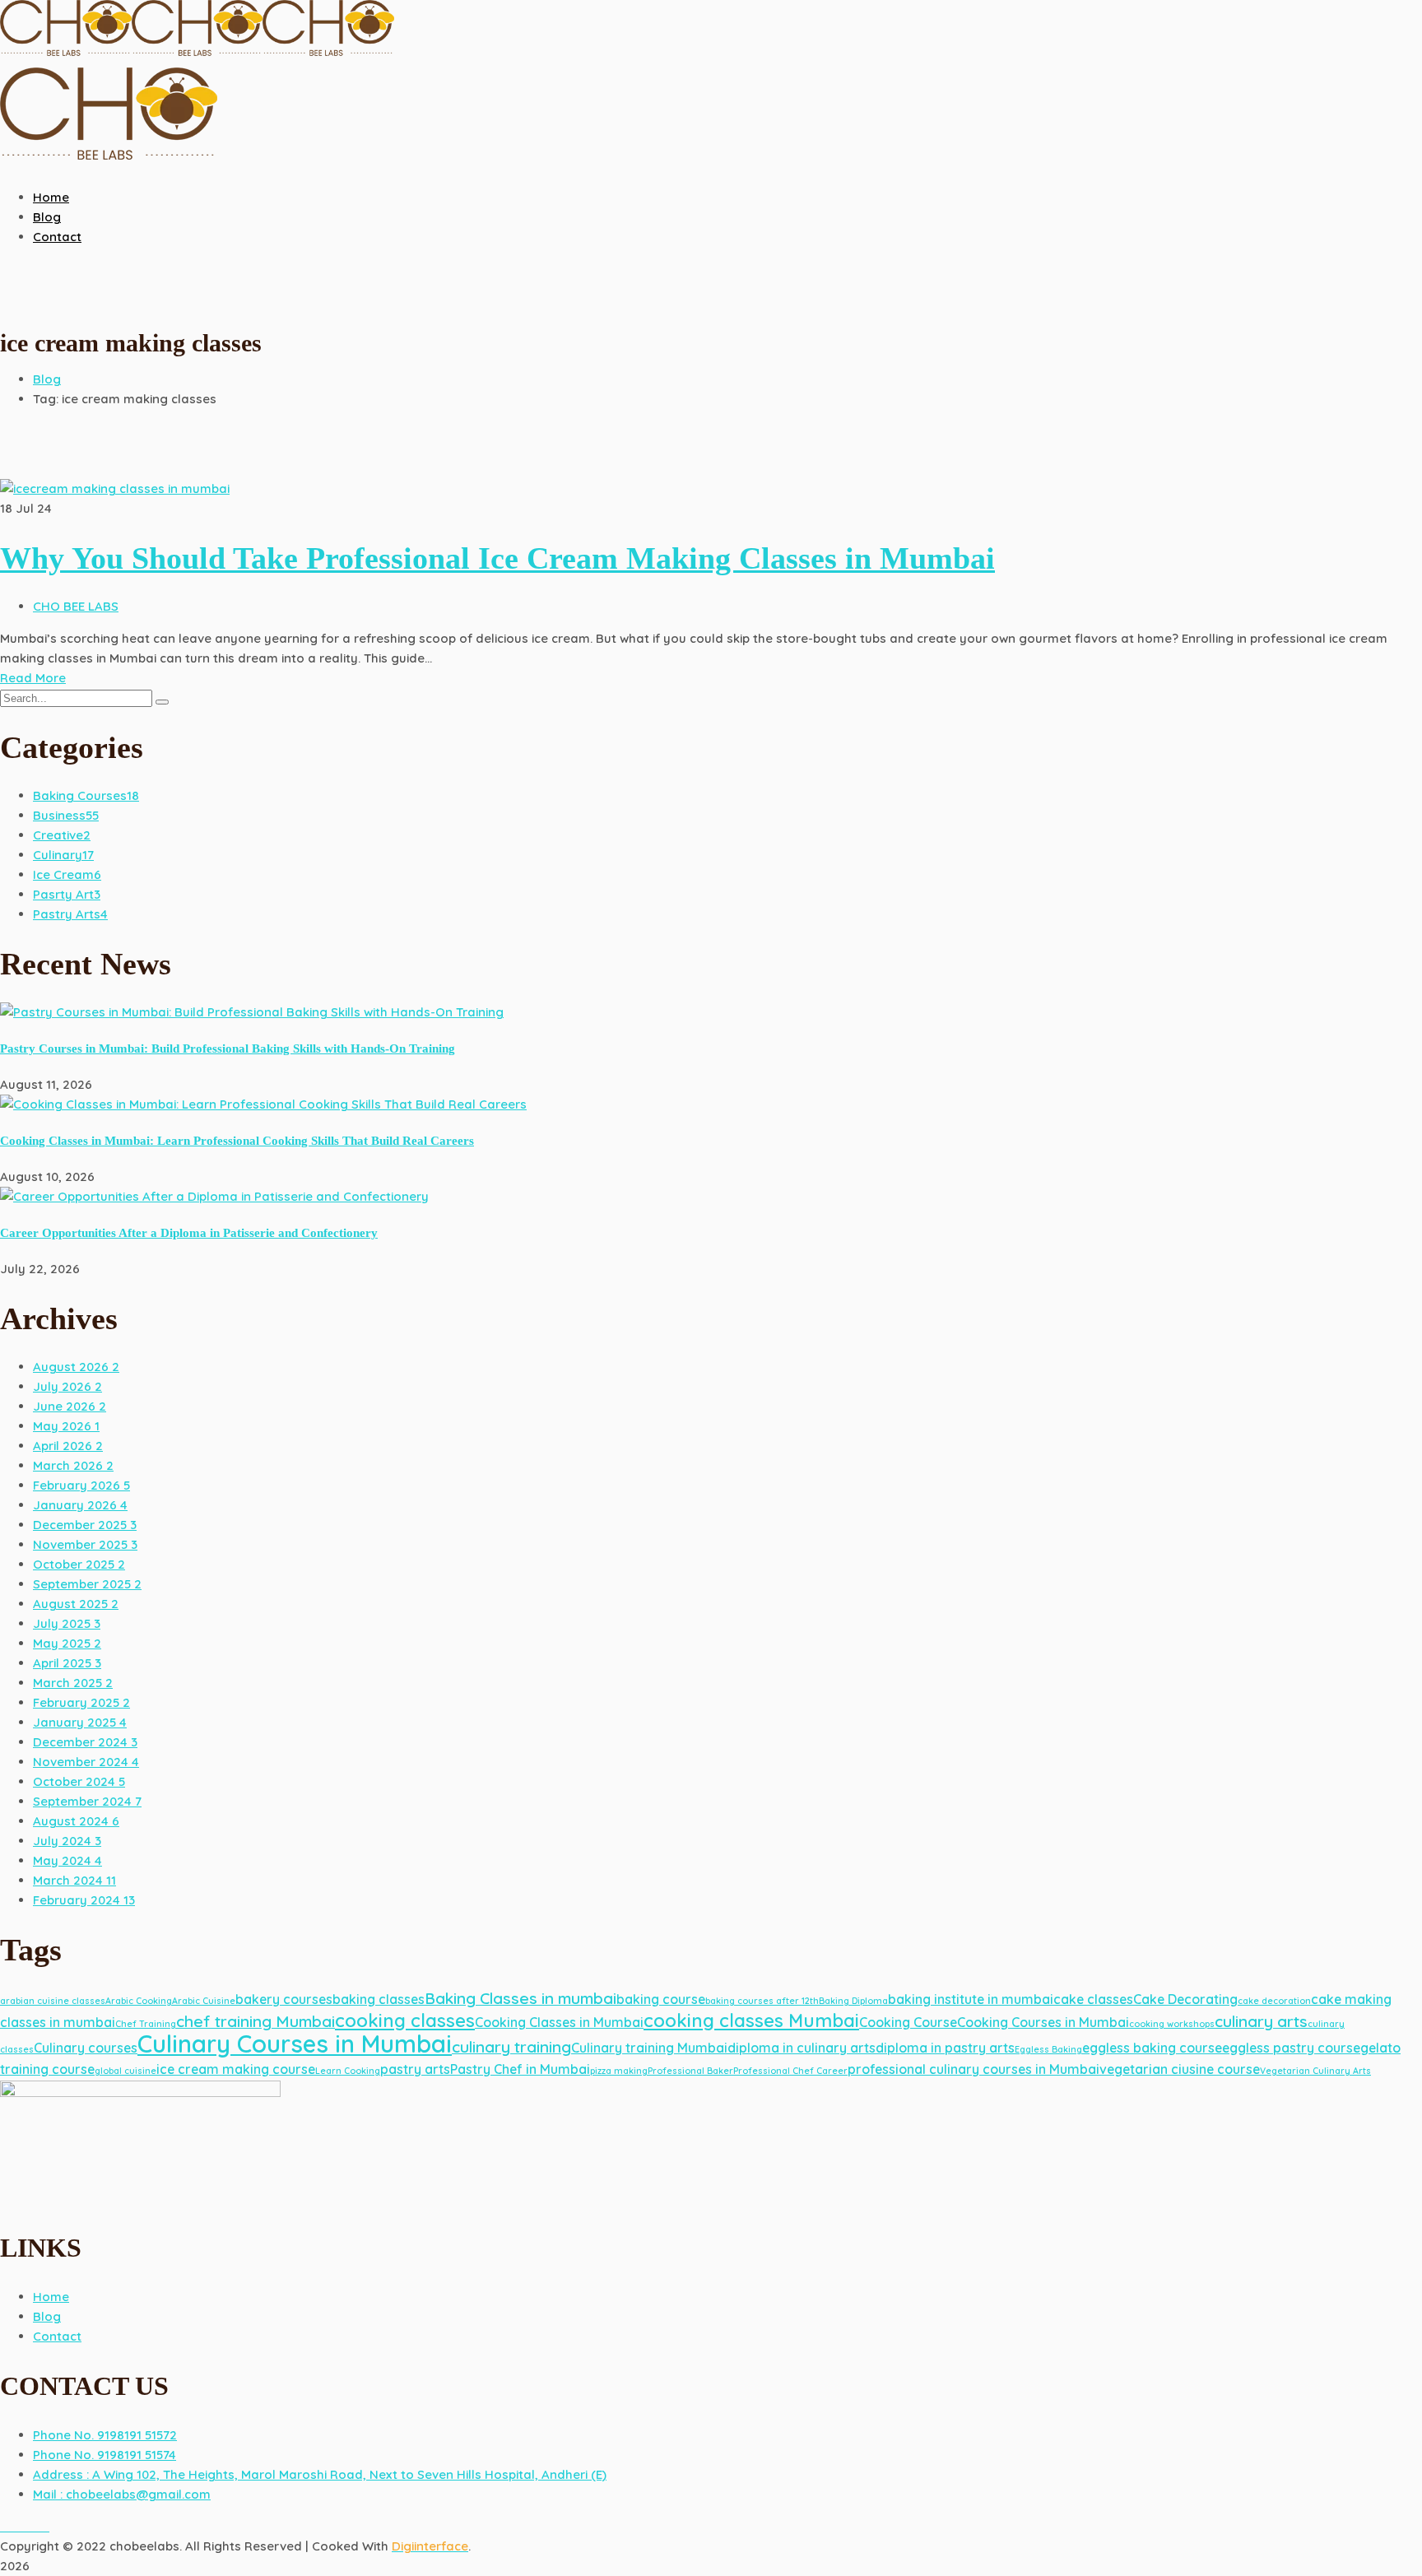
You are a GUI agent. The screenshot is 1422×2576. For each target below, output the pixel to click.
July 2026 (67, 1386)
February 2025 (81, 1702)
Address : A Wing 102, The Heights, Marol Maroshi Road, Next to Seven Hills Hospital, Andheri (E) (320, 2474)
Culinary (63, 855)
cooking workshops (1172, 2024)
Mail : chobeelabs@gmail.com (122, 2494)
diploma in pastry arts (945, 2048)
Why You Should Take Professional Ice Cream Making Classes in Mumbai (497, 558)
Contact (57, 2336)
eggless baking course (1152, 2048)
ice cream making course (236, 2069)
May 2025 (67, 1643)
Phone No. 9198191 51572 (105, 2435)
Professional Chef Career (790, 2071)
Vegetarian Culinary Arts (1315, 2071)
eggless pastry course (1291, 2048)
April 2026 (68, 1446)
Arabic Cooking (139, 2001)
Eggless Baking (1048, 2049)
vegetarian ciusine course (1180, 2069)
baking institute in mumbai (971, 1999)
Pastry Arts (70, 914)
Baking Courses (86, 795)
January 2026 (80, 1505)
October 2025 (79, 1564)
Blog (47, 379)
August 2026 (76, 1367)
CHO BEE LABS (76, 606)
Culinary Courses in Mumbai (295, 2044)
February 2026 (81, 1485)
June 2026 (70, 1406)
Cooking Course (908, 2022)
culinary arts (1261, 2021)
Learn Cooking (348, 2071)
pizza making (619, 2071)
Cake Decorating (1185, 1999)
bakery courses (284, 1999)
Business (66, 815)
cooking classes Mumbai (751, 2020)
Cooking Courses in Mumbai (1043, 2022)
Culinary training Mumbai (649, 2048)
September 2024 (87, 1801)
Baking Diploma (853, 2001)
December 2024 (85, 1742)
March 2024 (74, 1880)
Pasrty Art (67, 894)
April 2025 (67, 1663)
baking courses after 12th (762, 2001)
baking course (661, 1999)
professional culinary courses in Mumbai (974, 2069)
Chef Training (146, 2024)
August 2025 (76, 1604)
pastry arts (415, 2069)
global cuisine (125, 2071)
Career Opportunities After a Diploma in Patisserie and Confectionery (189, 1233)
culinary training (511, 2047)
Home (51, 2297)
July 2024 (67, 1841)
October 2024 (79, 1781)
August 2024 (76, 1821)
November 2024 (86, 1762)
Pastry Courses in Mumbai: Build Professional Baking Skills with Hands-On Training (228, 1049)
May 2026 (66, 1426)
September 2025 (87, 1584)
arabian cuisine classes (53, 2001)
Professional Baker (690, 2071)
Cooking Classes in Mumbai (559, 2022)
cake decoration (1274, 2001)
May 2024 (67, 1860)
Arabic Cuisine (204, 2001)
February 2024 (84, 1900)
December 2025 (85, 1525)
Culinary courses (86, 2048)
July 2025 (67, 1623)
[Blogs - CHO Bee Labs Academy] (66, 57)
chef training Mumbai (256, 2021)
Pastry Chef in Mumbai (520, 2069)
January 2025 (80, 1722)
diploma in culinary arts (802, 2048)
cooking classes (405, 2020)
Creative (62, 835)
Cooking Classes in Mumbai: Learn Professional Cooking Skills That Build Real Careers (237, 1141)
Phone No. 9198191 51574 (105, 2455)
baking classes (379, 1999)
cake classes (1093, 1999)
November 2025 (85, 1544)
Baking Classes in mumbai (520, 1998)
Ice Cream (67, 874)
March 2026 (73, 1465)
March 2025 (73, 1683)
